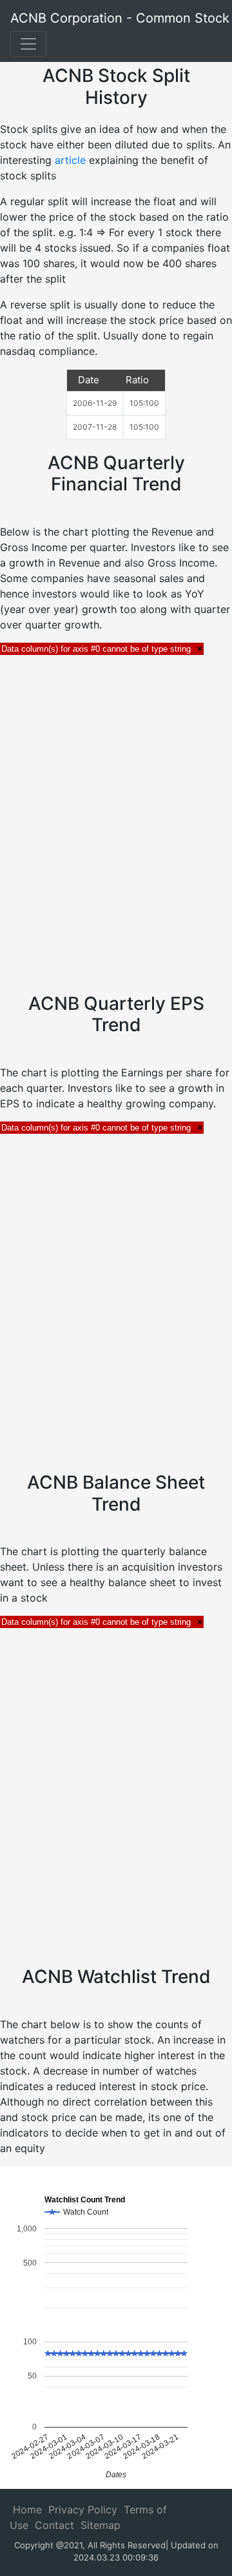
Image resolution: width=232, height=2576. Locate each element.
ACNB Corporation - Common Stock (120, 18)
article (72, 160)
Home (27, 2510)
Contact (54, 2525)
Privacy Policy (83, 2510)
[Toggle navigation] (28, 44)
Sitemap (101, 2525)
